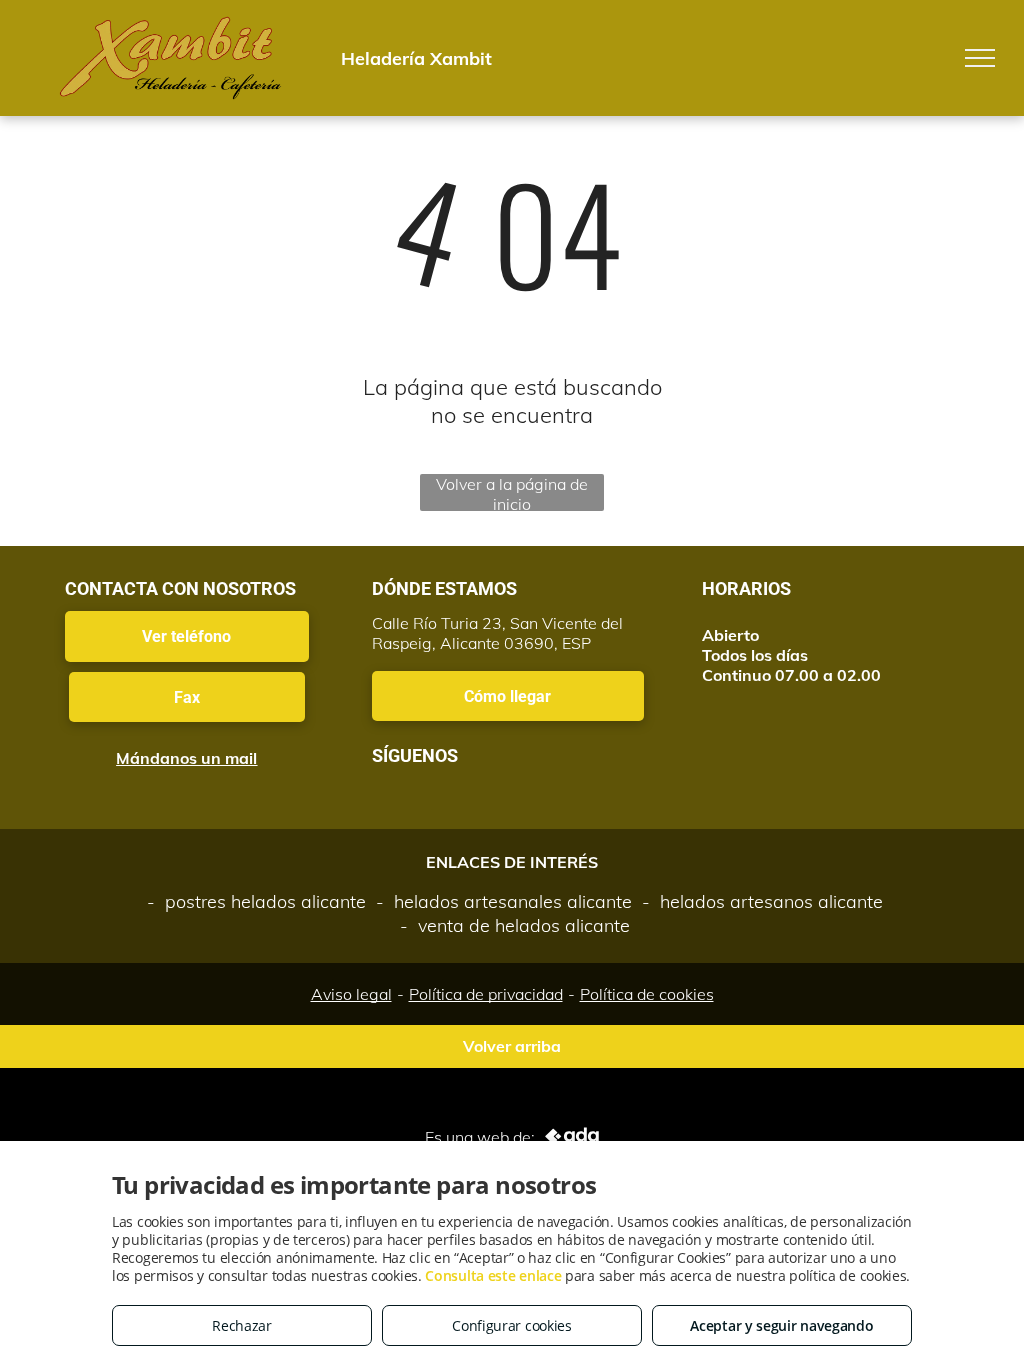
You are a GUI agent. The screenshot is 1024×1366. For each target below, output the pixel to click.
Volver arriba (512, 1046)
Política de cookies (647, 994)
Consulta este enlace (493, 1275)
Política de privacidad (486, 994)
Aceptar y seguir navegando (781, 1325)
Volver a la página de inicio (512, 492)
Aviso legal (351, 994)
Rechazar (242, 1325)
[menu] (980, 58)
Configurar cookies (512, 1325)
